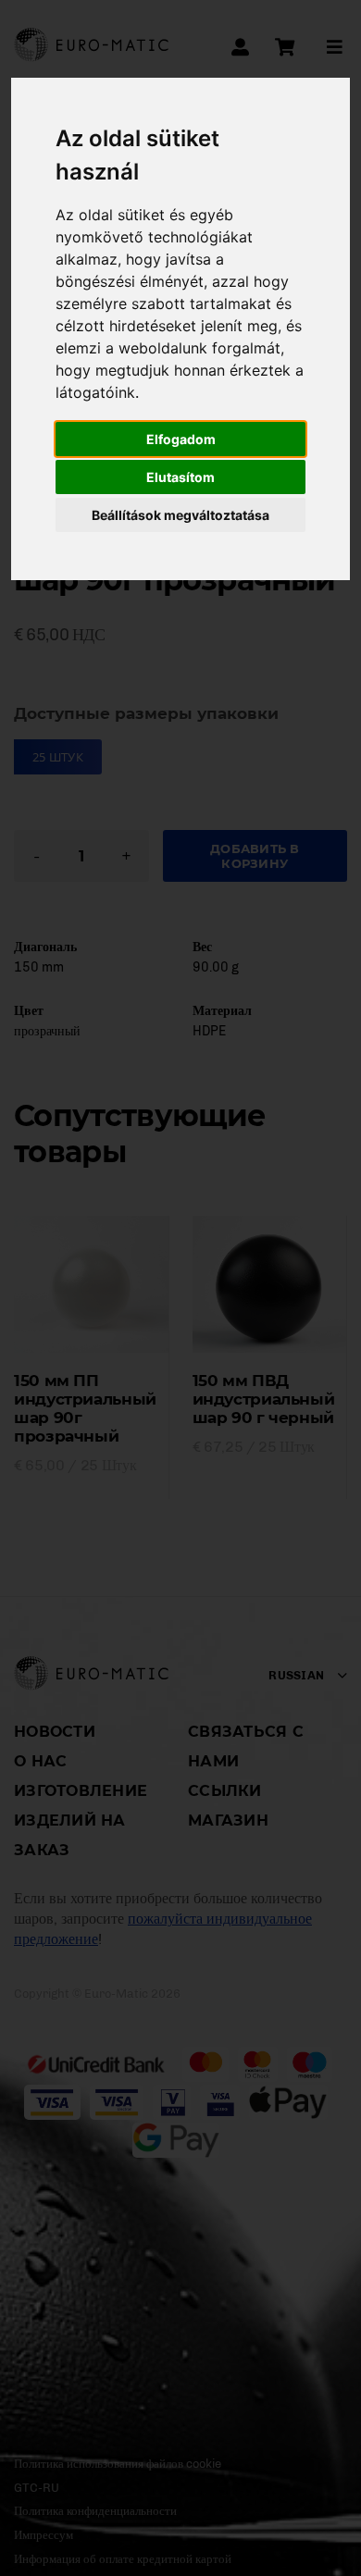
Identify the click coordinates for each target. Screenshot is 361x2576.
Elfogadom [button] (181, 439)
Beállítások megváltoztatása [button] (180, 515)
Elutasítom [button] (180, 477)
